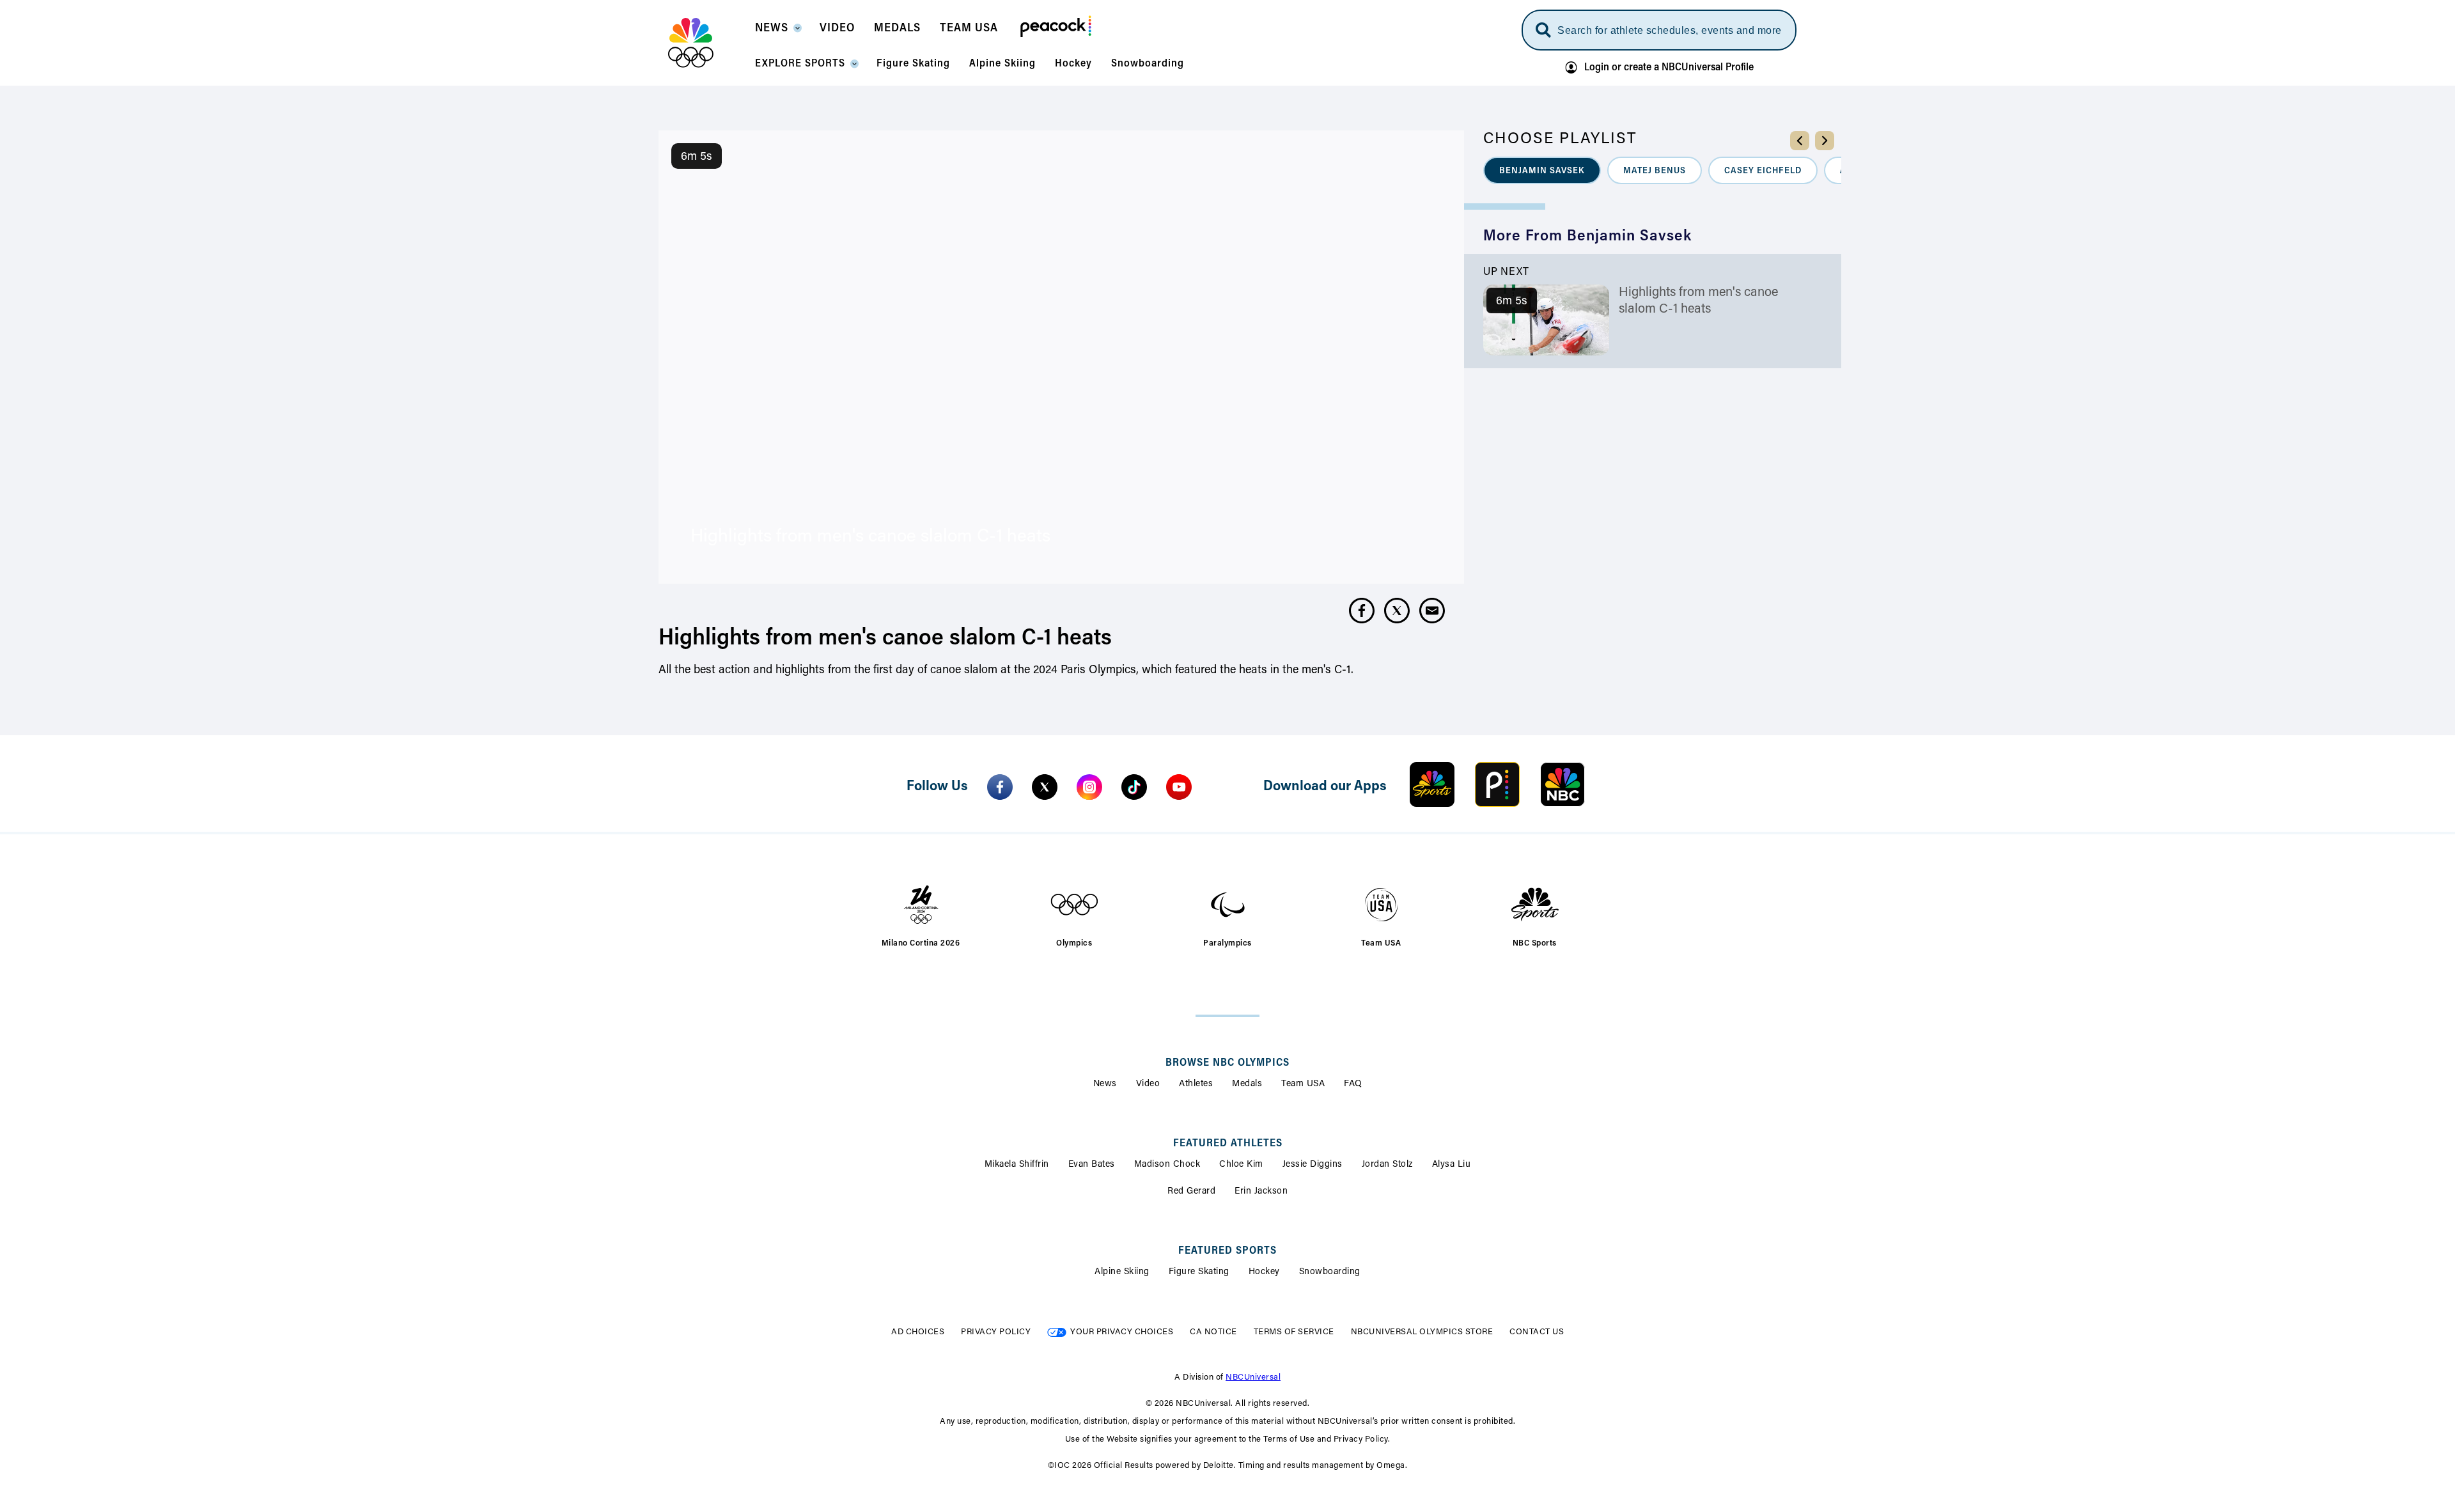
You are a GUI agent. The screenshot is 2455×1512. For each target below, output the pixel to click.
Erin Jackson (1261, 1192)
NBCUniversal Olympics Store (1422, 1332)
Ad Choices (918, 1332)
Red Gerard (1191, 1192)
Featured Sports (1227, 1251)
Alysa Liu (1452, 1165)
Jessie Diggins (1313, 1165)
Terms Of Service (1294, 1332)
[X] (1045, 787)
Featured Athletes (1228, 1144)
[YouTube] (1179, 787)
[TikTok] (1134, 787)
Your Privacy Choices (1122, 1332)
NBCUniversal (1253, 1377)
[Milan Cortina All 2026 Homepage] (707, 43)
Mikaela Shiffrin (1017, 1165)
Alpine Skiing (1122, 1272)
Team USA (1303, 1084)
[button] (778, 32)
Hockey (1264, 1272)
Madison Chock (1167, 1165)
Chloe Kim (1241, 1165)
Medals (1247, 1084)
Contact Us (1537, 1332)
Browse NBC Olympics (1227, 1063)
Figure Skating (1199, 1272)
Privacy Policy (996, 1332)
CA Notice (1213, 1332)
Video (1148, 1084)
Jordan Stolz (1387, 1165)
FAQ (1353, 1084)
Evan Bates (1092, 1165)
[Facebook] (1000, 787)
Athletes (1196, 1084)
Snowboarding (1330, 1272)
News (1105, 1084)
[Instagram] (1089, 787)
